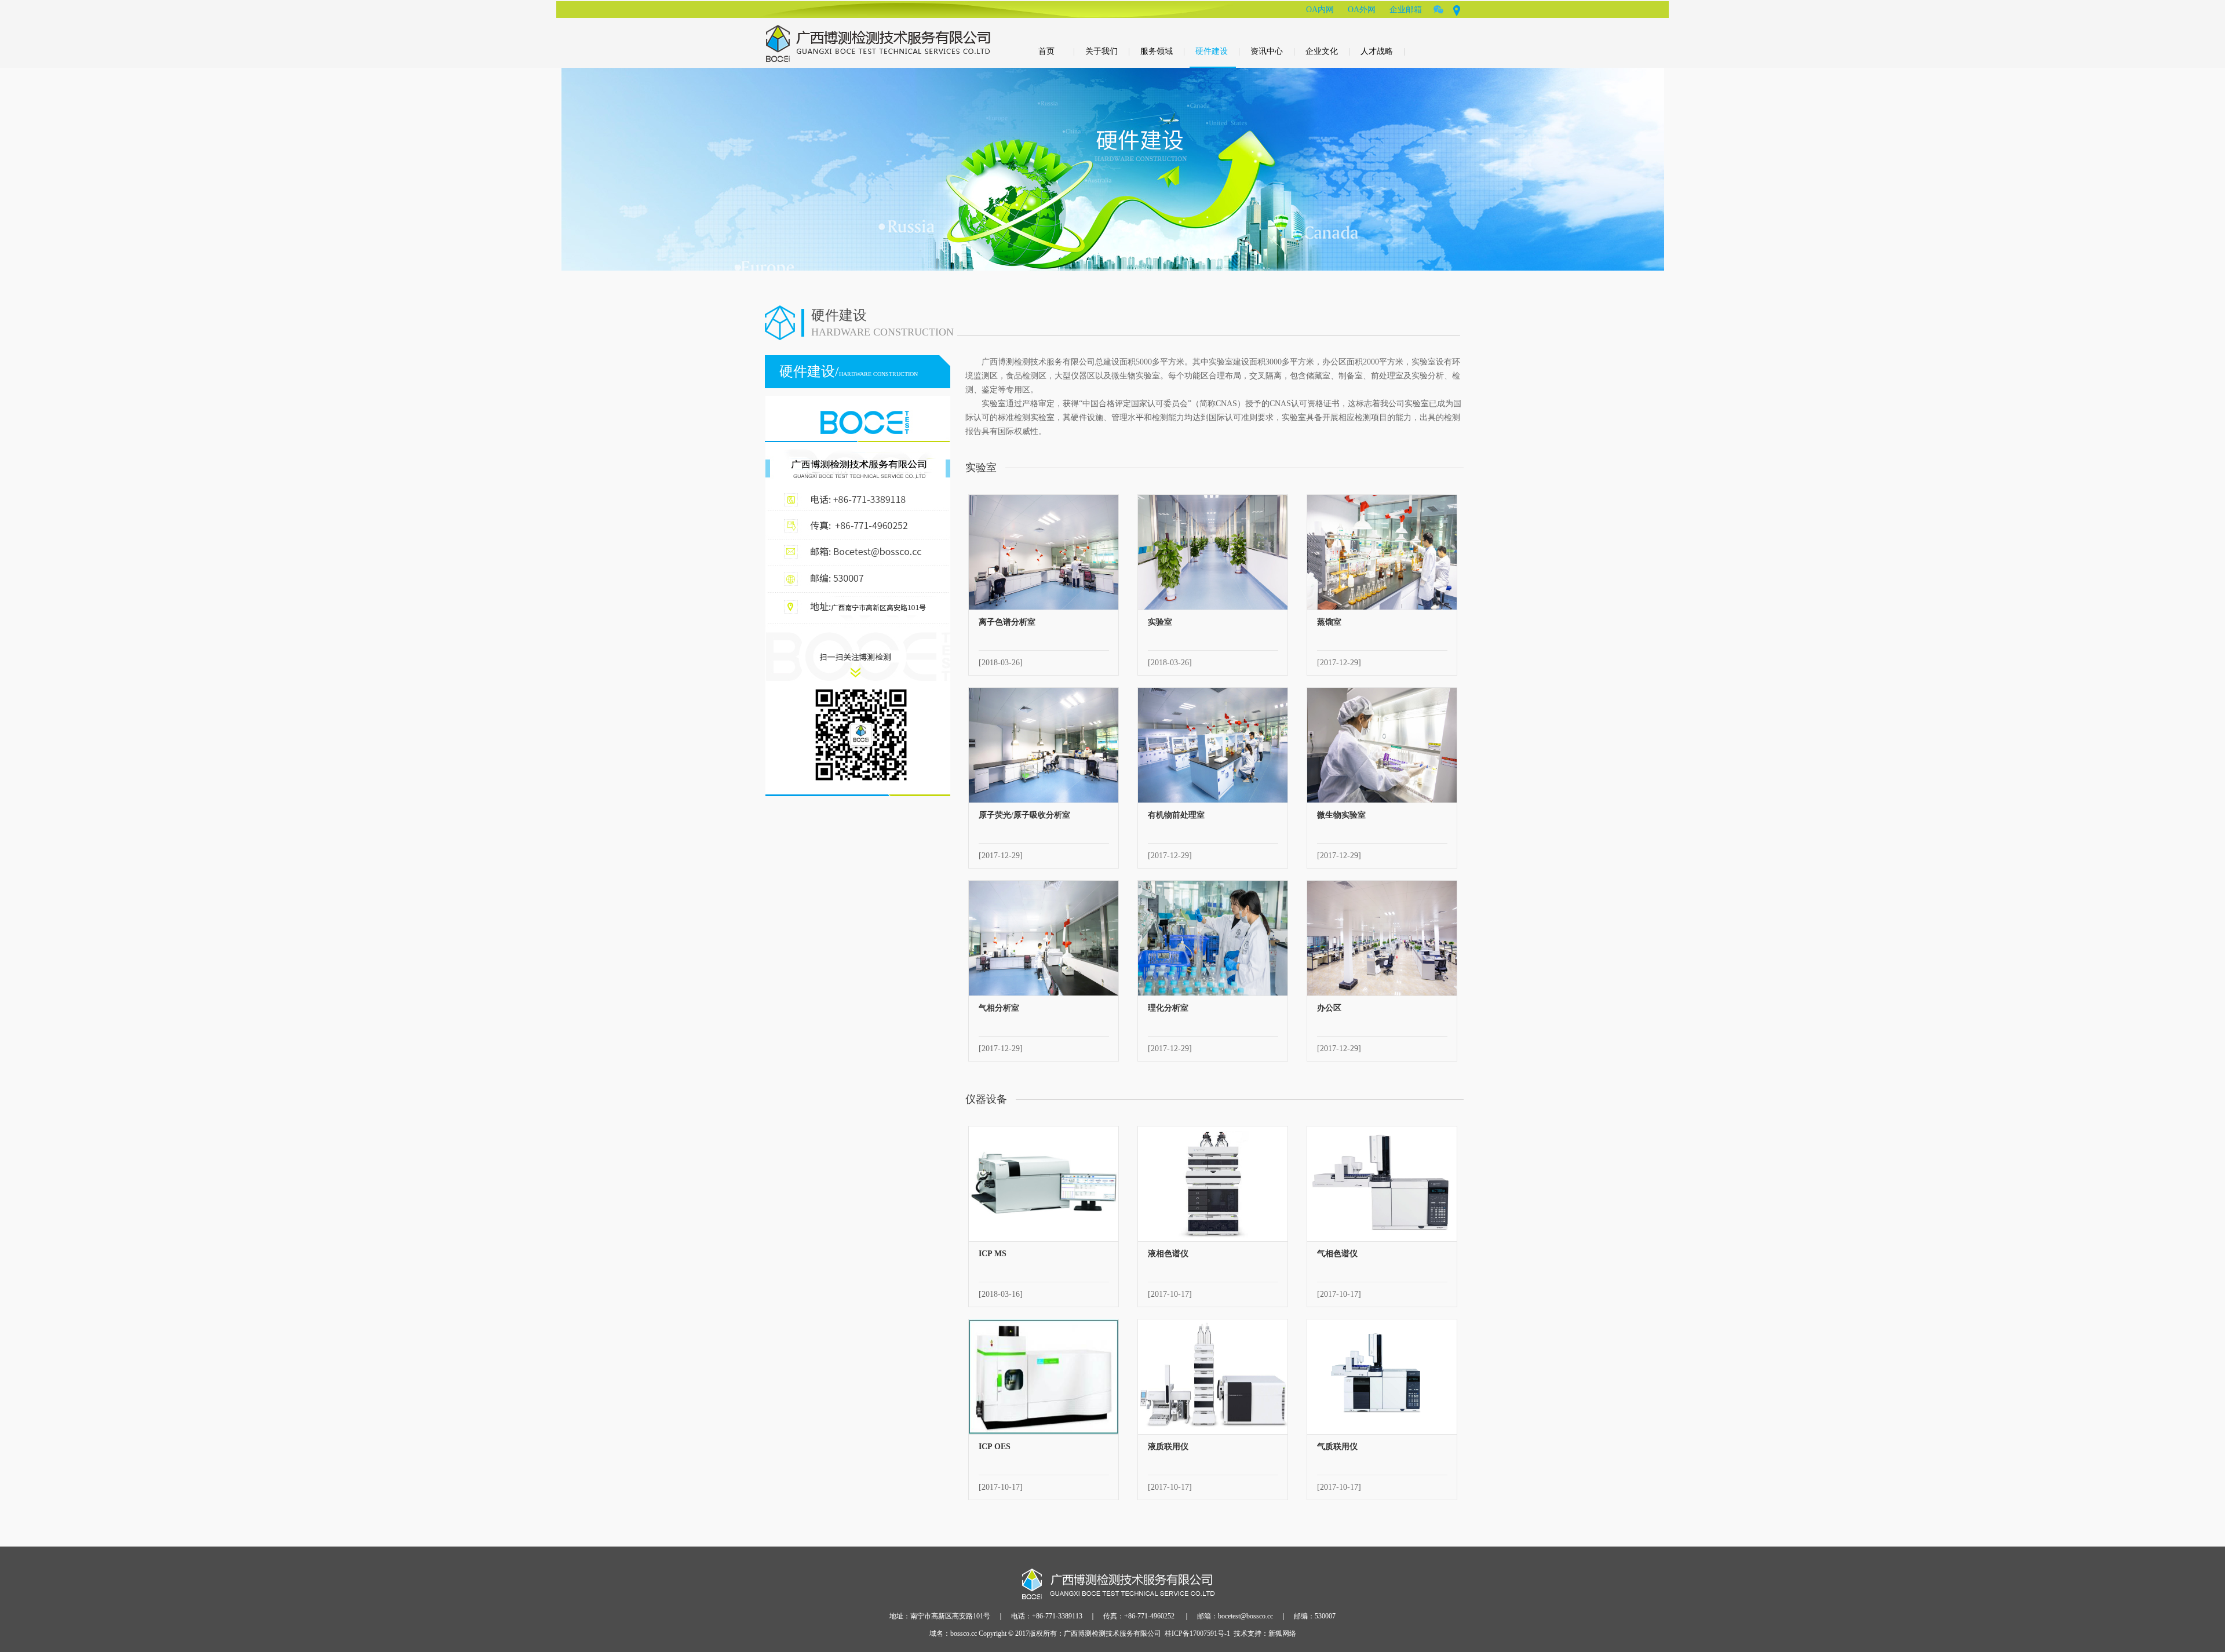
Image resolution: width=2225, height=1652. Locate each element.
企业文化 (1328, 51)
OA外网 (1362, 10)
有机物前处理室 (1176, 815)
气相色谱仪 (1337, 1254)
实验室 (1160, 622)
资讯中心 (1273, 51)
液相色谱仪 (1168, 1254)
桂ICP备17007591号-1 (1197, 1633)
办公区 (1329, 1008)
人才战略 (1383, 51)
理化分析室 (1168, 1008)
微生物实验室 (1341, 815)
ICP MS (993, 1254)
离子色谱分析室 (1007, 622)
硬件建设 (1218, 51)
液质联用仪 (1168, 1447)
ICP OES (995, 1447)
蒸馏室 (1329, 622)
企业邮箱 (1406, 10)
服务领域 (1163, 51)
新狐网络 (1282, 1633)
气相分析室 (999, 1008)
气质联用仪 (1337, 1447)
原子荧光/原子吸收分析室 (1024, 815)
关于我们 (1108, 51)
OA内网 (1320, 10)
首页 (1057, 51)
